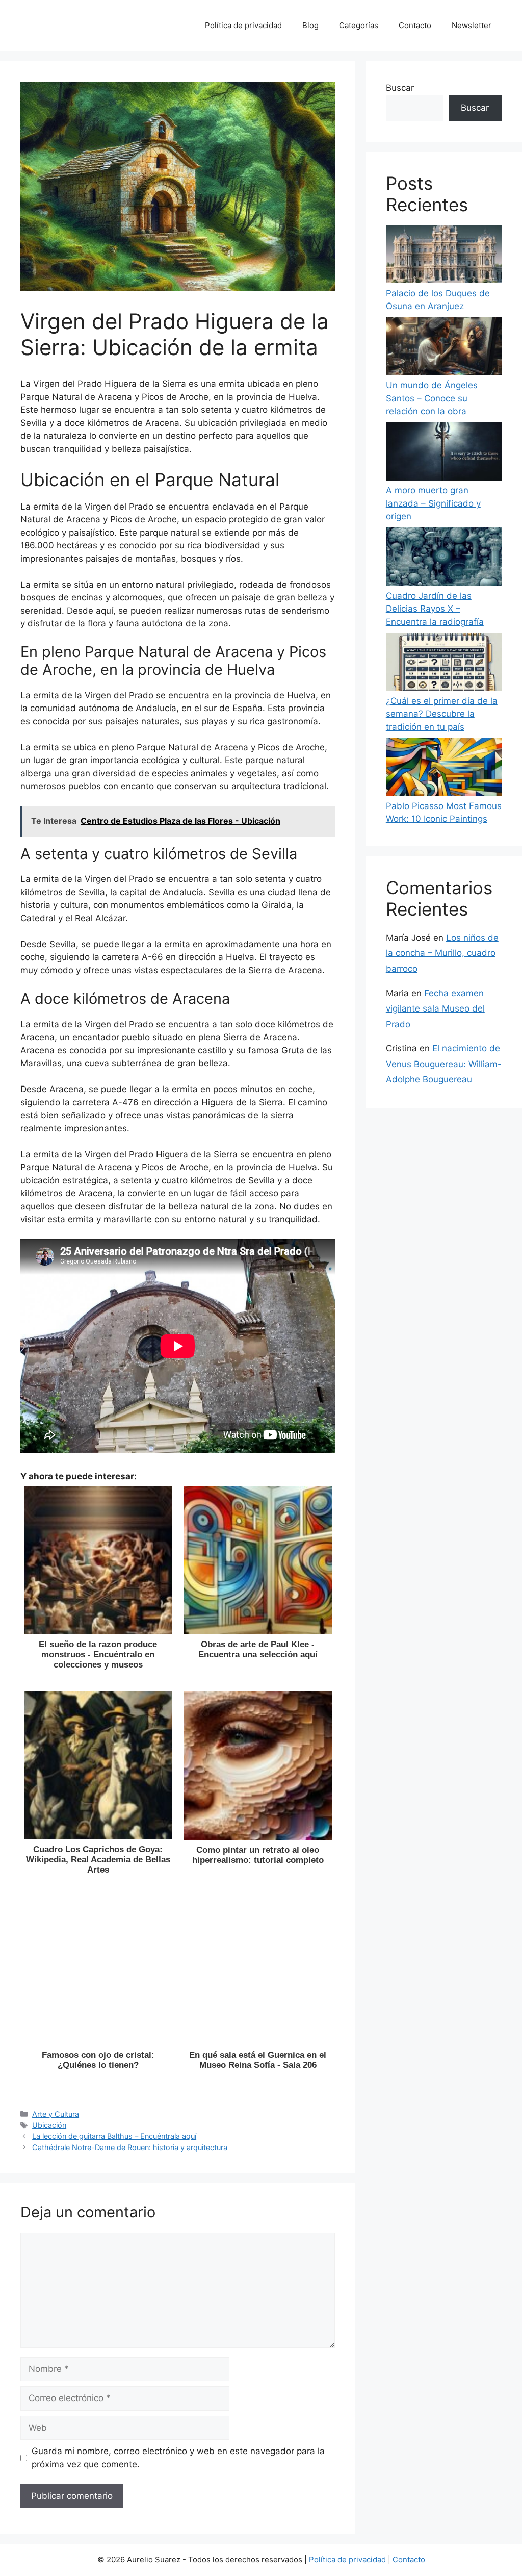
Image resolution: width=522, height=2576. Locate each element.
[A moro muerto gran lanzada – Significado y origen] (444, 453)
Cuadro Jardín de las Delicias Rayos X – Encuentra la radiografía (435, 609)
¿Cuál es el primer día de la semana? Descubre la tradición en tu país (442, 714)
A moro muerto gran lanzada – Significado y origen (433, 503)
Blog (310, 25)
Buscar (400, 88)
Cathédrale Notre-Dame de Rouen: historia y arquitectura (130, 2147)
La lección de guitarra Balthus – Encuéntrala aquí (114, 2136)
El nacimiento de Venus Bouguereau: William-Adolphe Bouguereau (444, 1064)
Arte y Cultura (56, 2114)
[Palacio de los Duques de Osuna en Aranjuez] (444, 256)
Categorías (359, 25)
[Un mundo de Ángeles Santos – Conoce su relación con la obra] (444, 348)
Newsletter (472, 25)
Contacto (415, 25)
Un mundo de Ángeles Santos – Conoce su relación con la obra (432, 398)
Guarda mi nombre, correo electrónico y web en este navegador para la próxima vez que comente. (178, 2458)
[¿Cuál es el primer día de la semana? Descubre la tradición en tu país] (444, 664)
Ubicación (49, 2125)
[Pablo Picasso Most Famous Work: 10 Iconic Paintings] (444, 769)
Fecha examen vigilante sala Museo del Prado (435, 1009)
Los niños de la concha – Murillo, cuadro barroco (442, 953)
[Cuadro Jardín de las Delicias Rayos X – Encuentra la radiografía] (444, 558)
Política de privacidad (243, 25)
